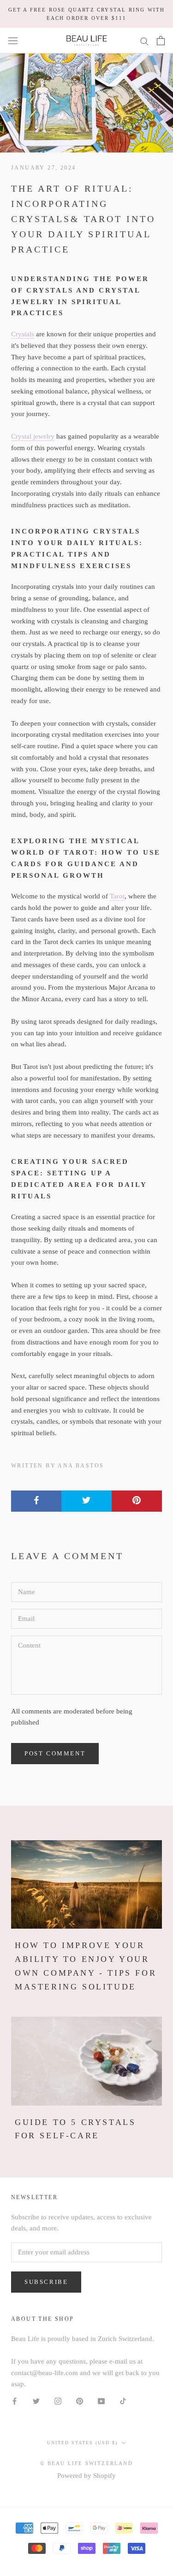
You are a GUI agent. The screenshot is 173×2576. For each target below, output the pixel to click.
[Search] (144, 41)
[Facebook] (15, 2401)
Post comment (55, 1753)
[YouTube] (101, 2401)
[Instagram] (58, 2401)
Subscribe (46, 2282)
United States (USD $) (82, 2443)
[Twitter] (36, 2401)
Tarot (117, 896)
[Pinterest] (80, 2401)
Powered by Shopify (86, 2476)
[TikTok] (123, 2401)
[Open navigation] (13, 41)
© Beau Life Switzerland (86, 2463)
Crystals (23, 334)
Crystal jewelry (33, 436)
